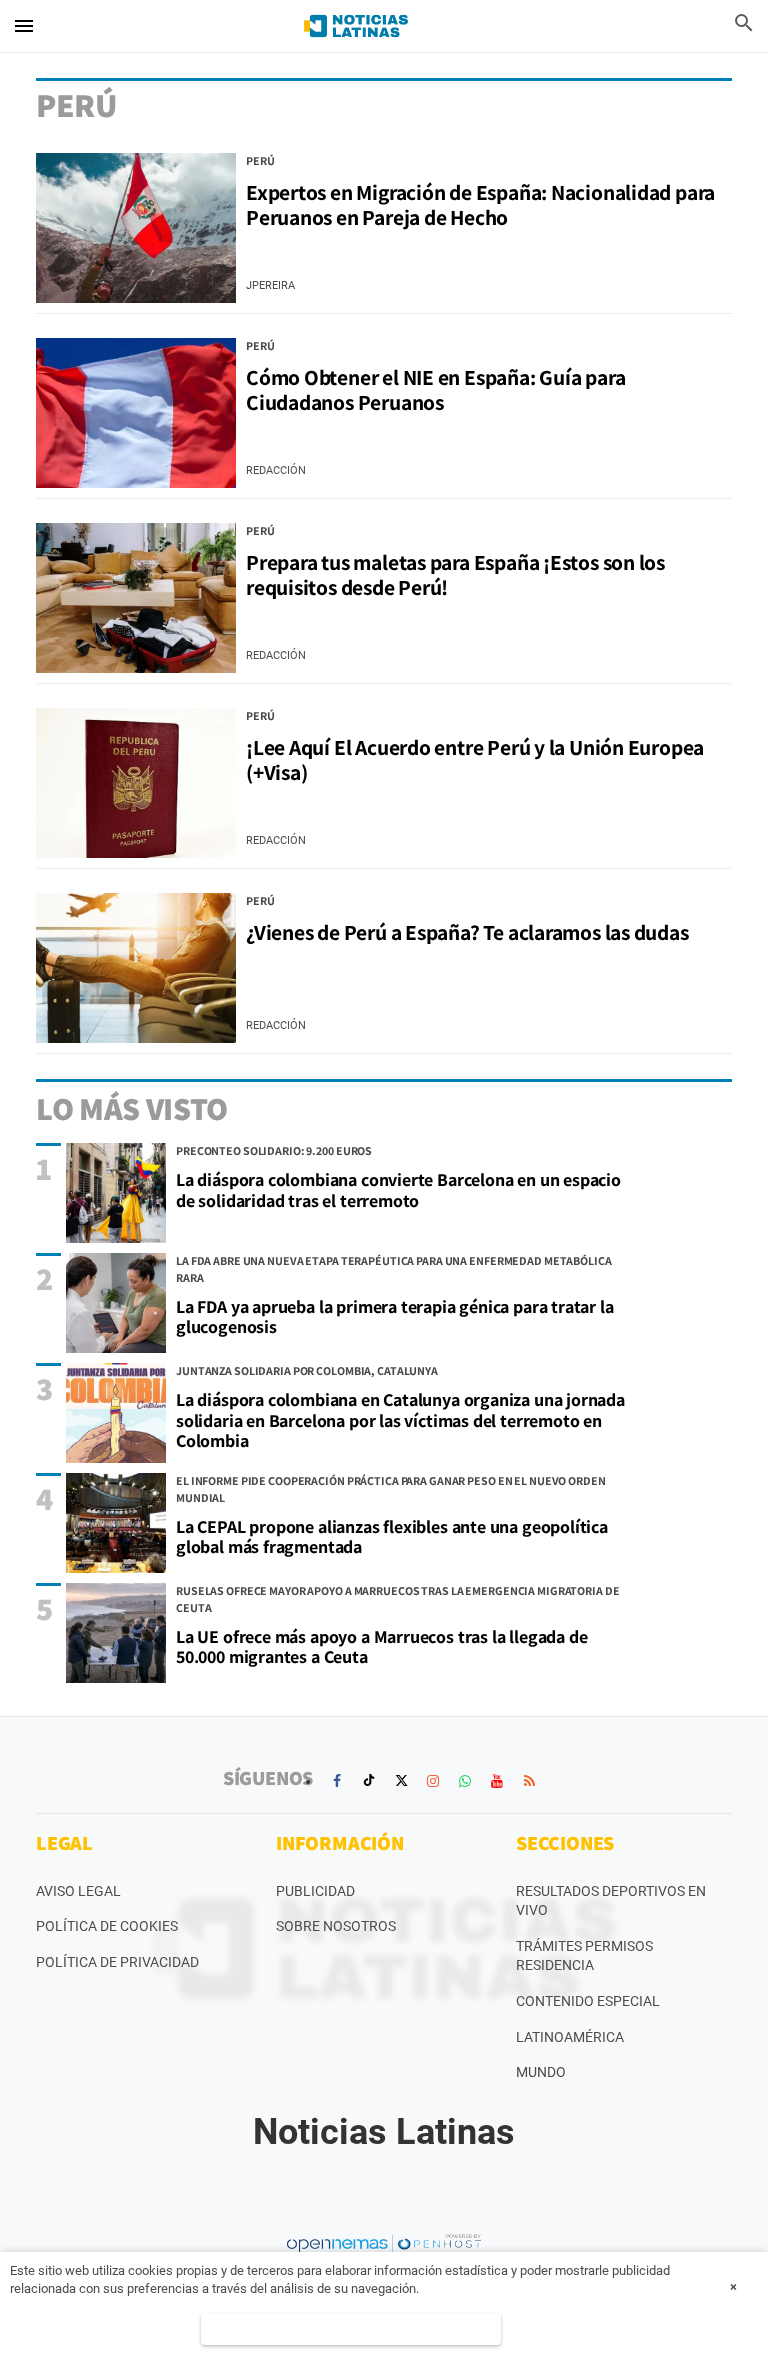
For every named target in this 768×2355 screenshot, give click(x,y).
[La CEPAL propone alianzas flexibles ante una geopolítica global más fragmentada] (116, 1523)
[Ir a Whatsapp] (465, 1781)
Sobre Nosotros (336, 1926)
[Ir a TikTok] (369, 1781)
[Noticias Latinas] (356, 26)
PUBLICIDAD (315, 1891)
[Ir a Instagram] (433, 1781)
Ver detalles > (350, 2328)
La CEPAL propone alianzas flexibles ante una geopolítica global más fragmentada (392, 1537)
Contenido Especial (588, 2001)
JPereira (270, 285)
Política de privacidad (117, 1962)
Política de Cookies (107, 1926)
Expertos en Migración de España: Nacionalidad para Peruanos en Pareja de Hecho (480, 204)
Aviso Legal (78, 1891)
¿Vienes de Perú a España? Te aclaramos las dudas (467, 932)
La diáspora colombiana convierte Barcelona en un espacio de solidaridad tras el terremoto (398, 1190)
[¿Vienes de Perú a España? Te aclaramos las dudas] (136, 968)
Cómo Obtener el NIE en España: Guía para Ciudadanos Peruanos (435, 389)
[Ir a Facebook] (337, 1781)
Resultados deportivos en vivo (611, 1901)
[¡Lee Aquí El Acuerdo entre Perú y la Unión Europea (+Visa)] (136, 783)
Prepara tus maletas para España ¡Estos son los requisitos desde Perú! (455, 574)
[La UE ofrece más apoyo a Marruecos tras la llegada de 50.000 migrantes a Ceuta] (116, 1633)
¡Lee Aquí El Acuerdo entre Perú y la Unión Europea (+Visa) (475, 759)
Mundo (541, 2072)
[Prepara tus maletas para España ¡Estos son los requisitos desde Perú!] (136, 598)
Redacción (276, 470)
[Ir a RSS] (529, 1781)
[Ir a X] (401, 1781)
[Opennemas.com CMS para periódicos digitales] (384, 2243)
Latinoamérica (570, 2037)
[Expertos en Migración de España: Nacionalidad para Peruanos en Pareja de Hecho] (136, 228)
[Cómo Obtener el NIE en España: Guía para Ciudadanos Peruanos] (136, 413)
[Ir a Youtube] (497, 1781)
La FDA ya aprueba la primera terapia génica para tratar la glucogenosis (395, 1317)
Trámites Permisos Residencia (584, 1956)
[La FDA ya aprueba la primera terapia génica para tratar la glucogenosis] (116, 1303)
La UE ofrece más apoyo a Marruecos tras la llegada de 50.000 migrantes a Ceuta (381, 1647)
